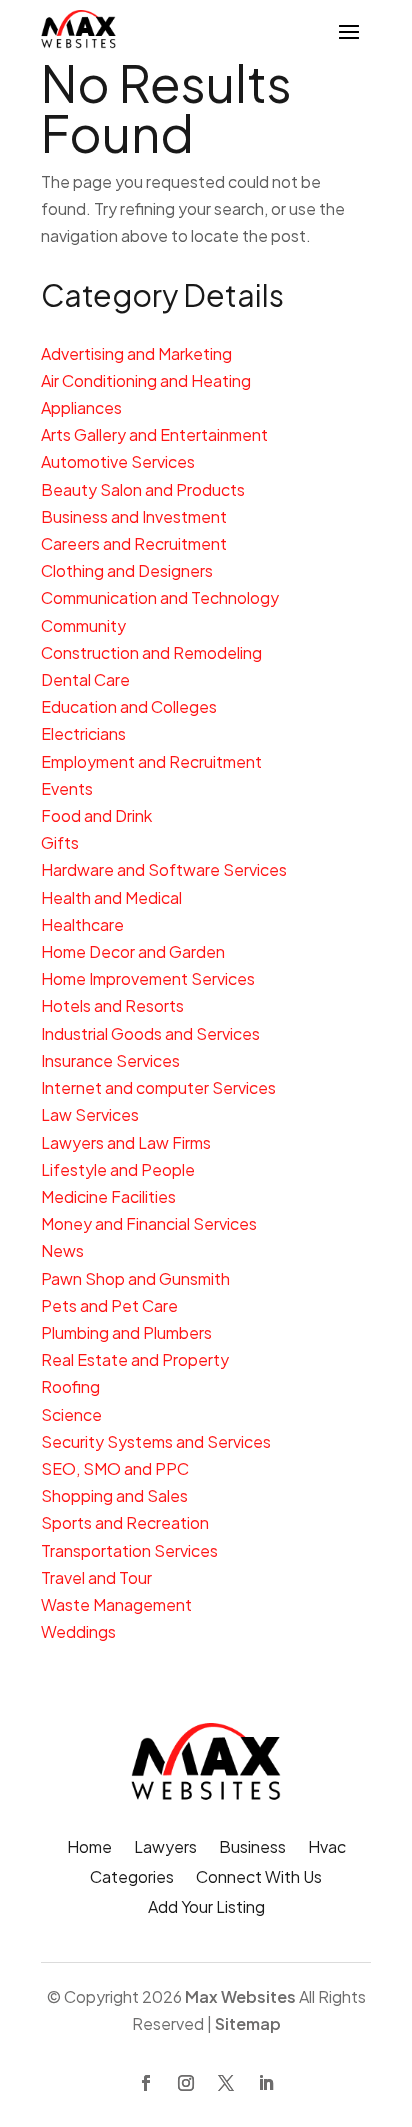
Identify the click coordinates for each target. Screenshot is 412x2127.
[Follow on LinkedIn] (266, 2083)
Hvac (327, 1848)
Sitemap (248, 2023)
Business (252, 1848)
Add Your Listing (206, 1908)
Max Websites (240, 1996)
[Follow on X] (226, 2083)
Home (89, 1848)
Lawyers (165, 1848)
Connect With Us (259, 1878)
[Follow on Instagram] (186, 2083)
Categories (132, 1878)
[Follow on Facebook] (146, 2083)
